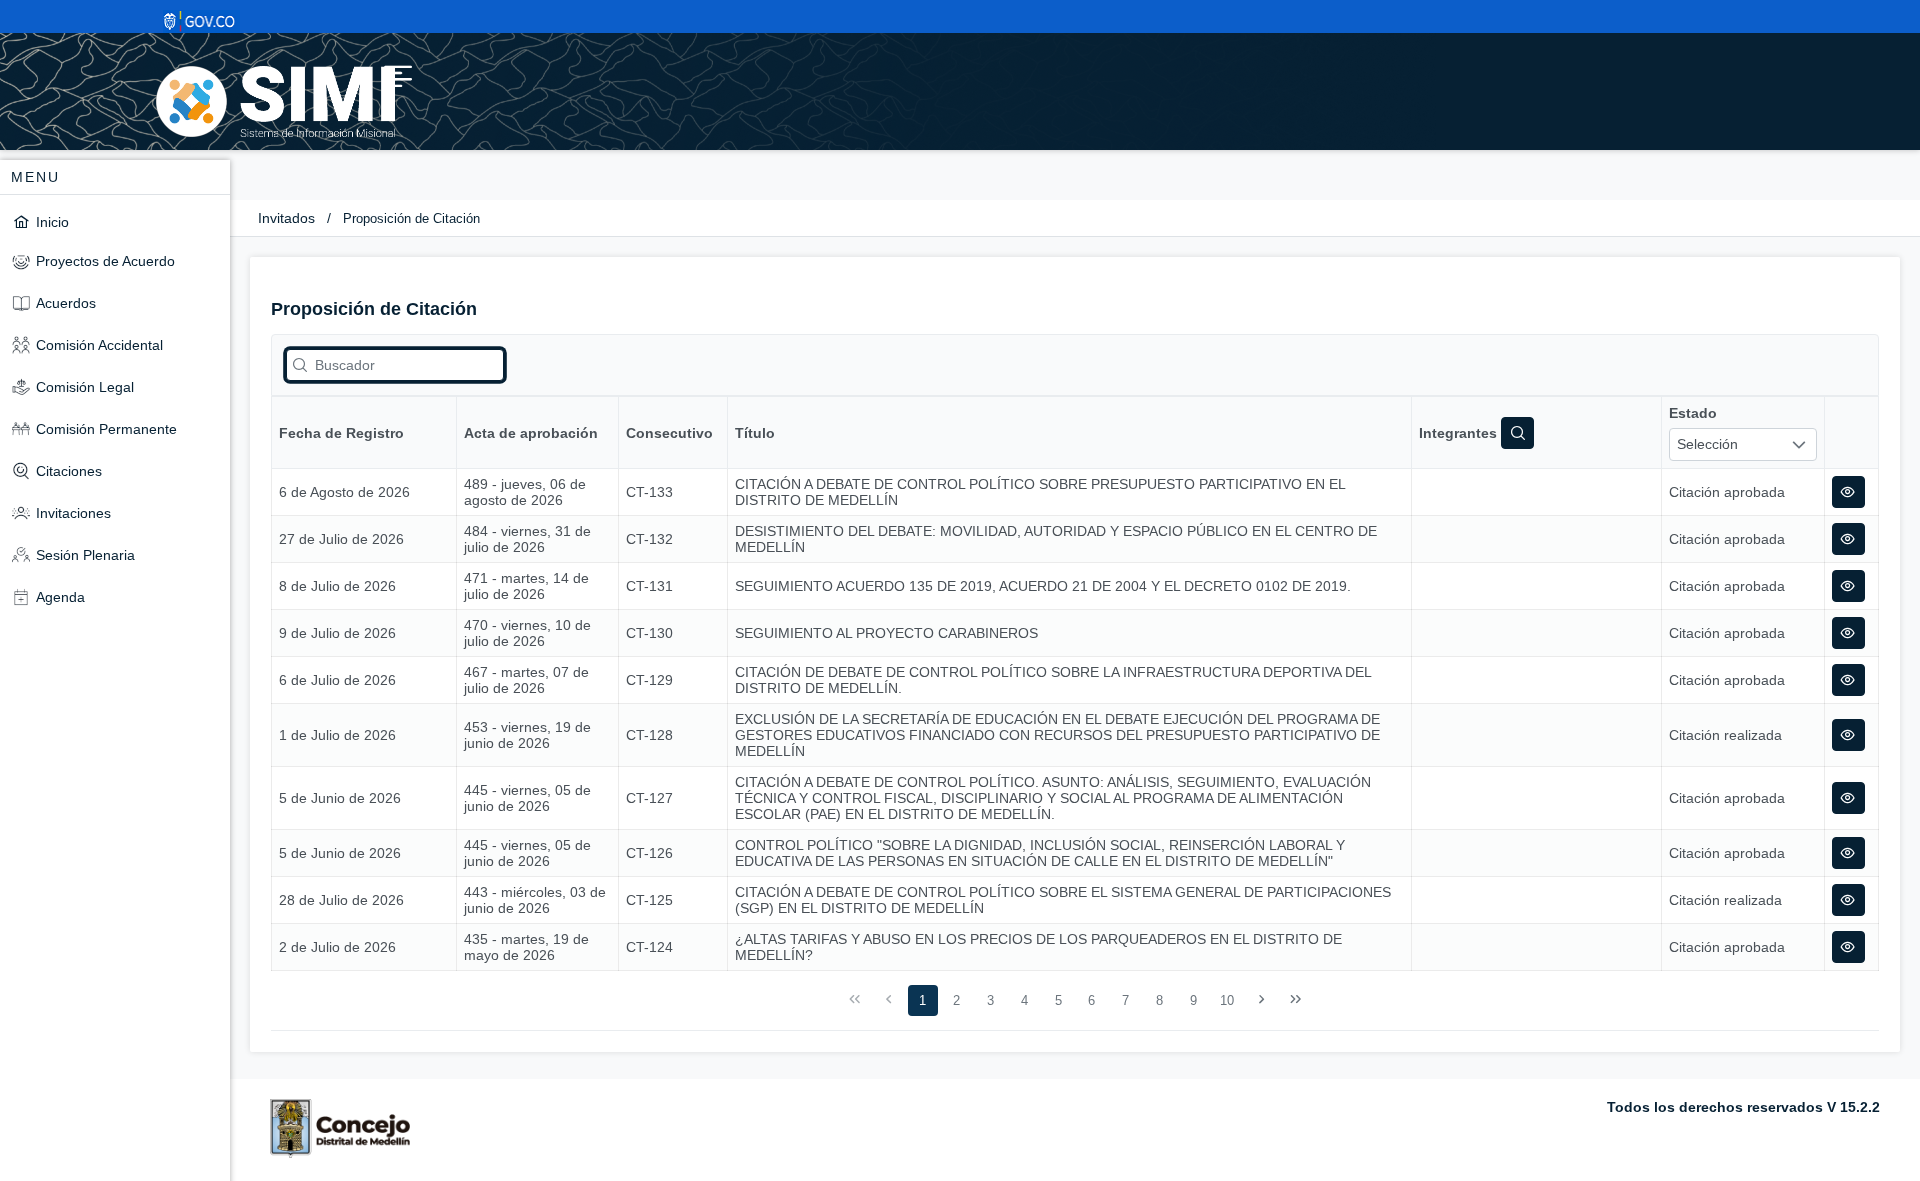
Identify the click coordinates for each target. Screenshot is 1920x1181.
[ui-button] (1848, 492)
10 (1227, 1000)
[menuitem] (115, 221)
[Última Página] (1295, 1000)
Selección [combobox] (1707, 444)
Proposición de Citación (411, 218)
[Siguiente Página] (1262, 1000)
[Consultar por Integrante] (1517, 433)
